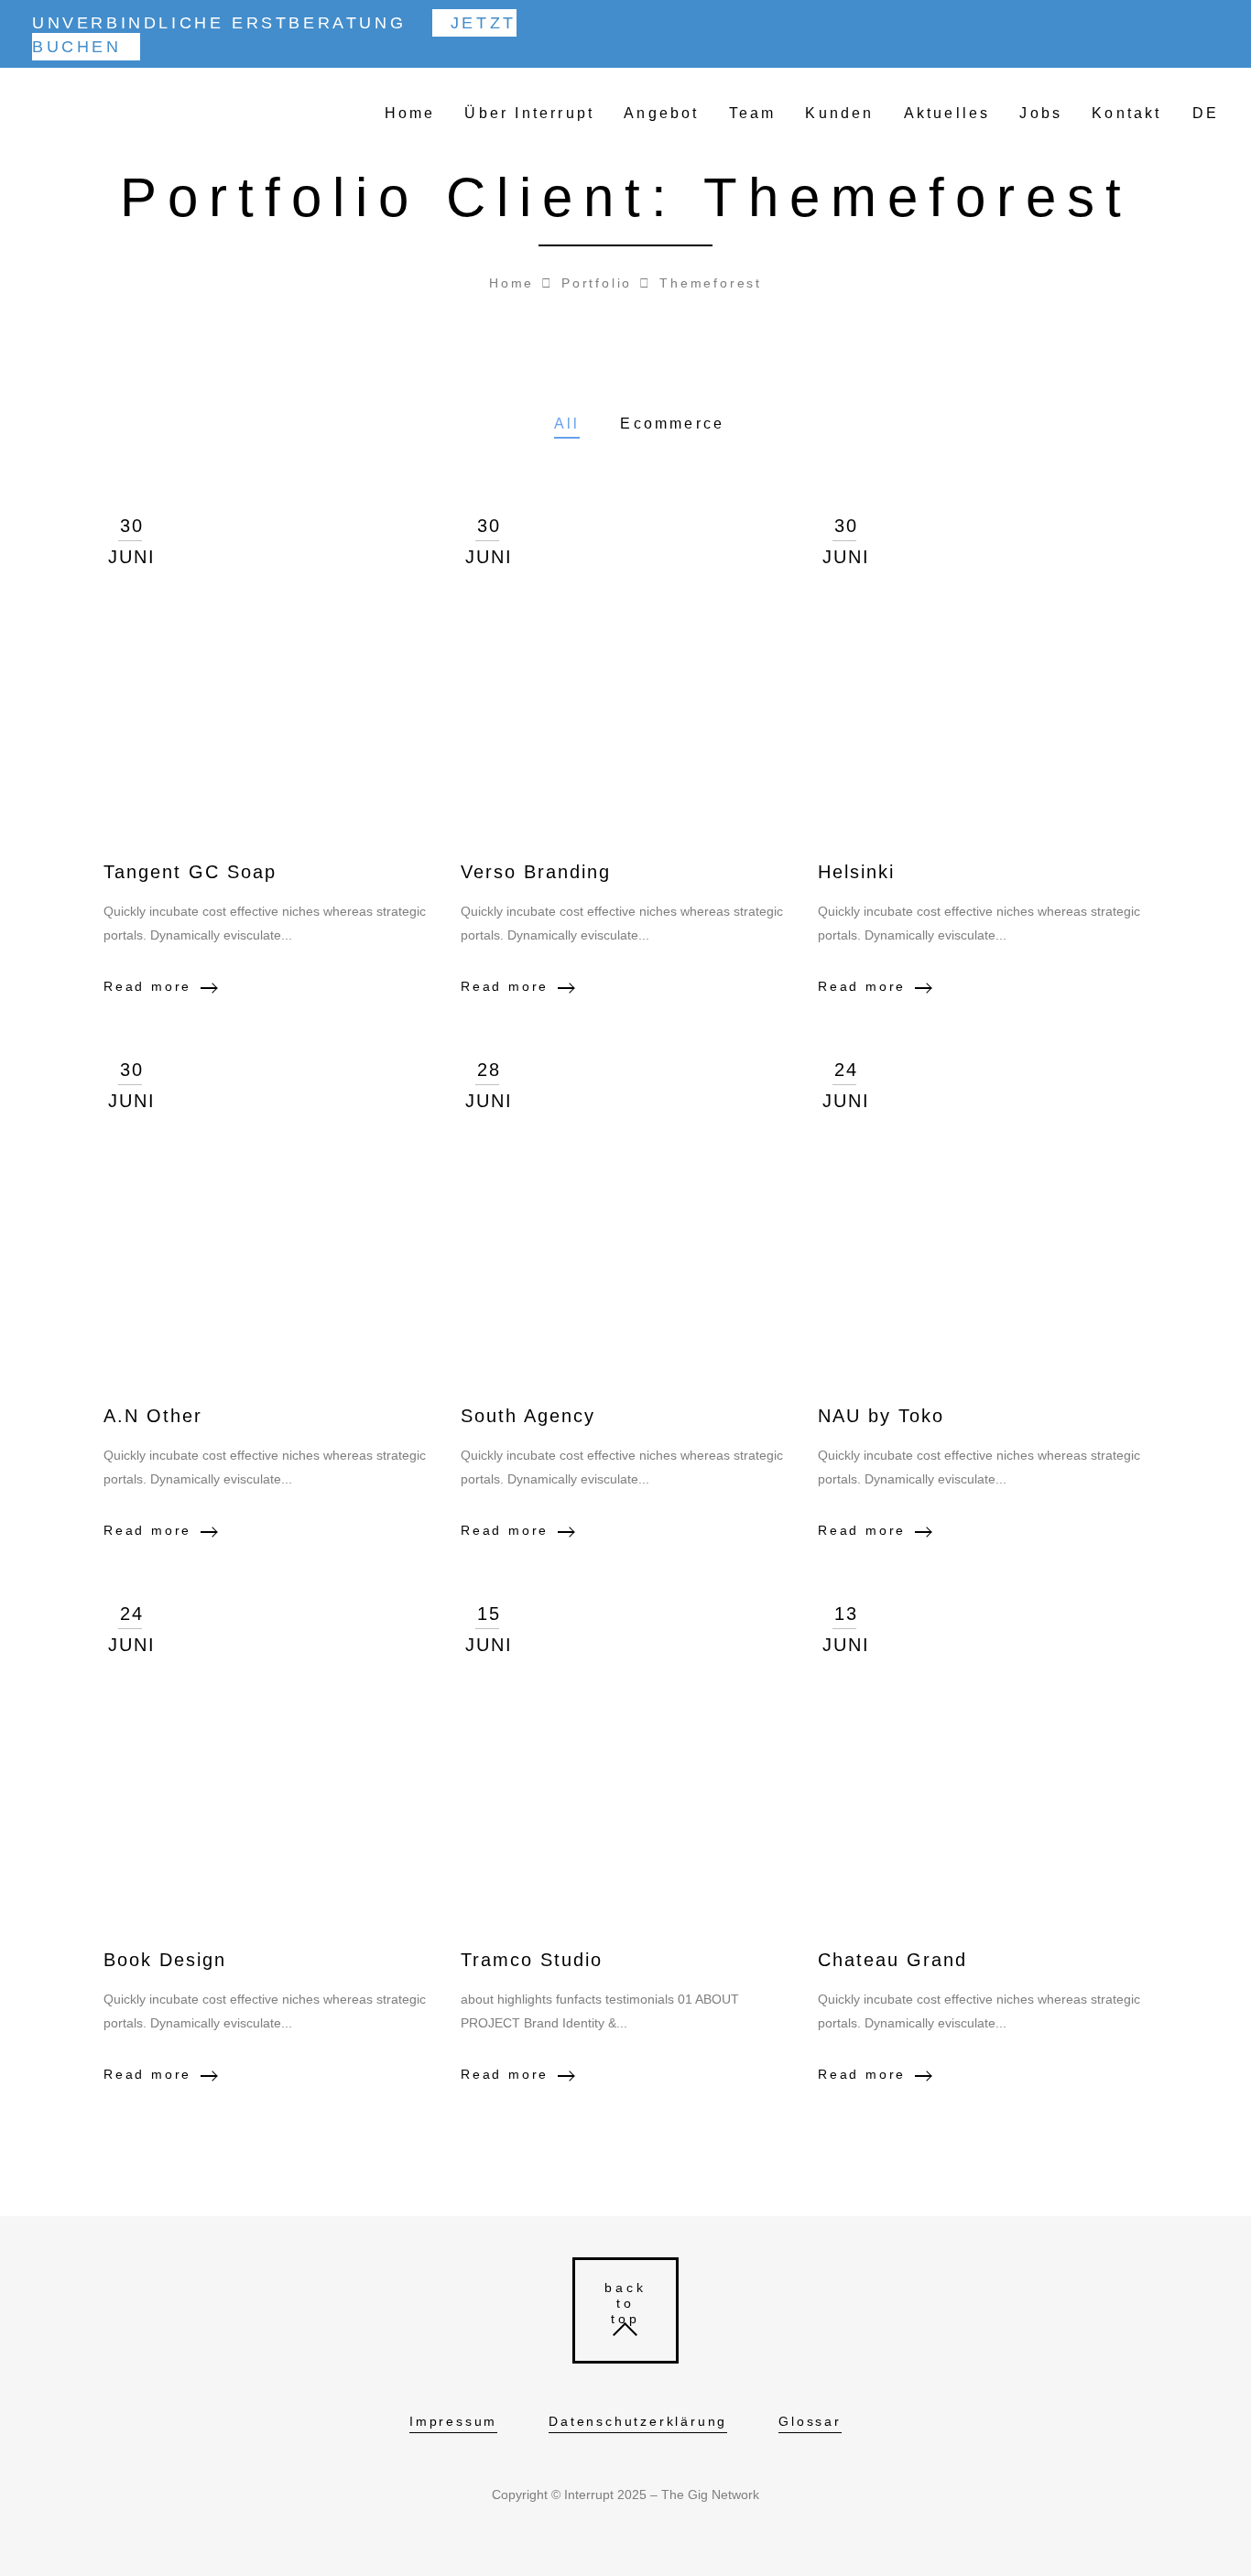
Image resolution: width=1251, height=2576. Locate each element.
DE (1206, 113)
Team (753, 113)
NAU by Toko (881, 1416)
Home (410, 113)
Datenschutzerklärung (638, 2421)
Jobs (1041, 113)
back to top (626, 2303)
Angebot (661, 113)
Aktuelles (947, 113)
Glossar (810, 2421)
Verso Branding (536, 872)
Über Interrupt (529, 113)
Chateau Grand (892, 1960)
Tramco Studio (532, 1960)
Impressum (453, 2421)
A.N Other (153, 1416)
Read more (147, 986)
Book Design (165, 1960)
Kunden (839, 113)
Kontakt (1126, 113)
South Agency (528, 1416)
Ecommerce (672, 424)
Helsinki (856, 872)
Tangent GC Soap (190, 872)
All (567, 424)
